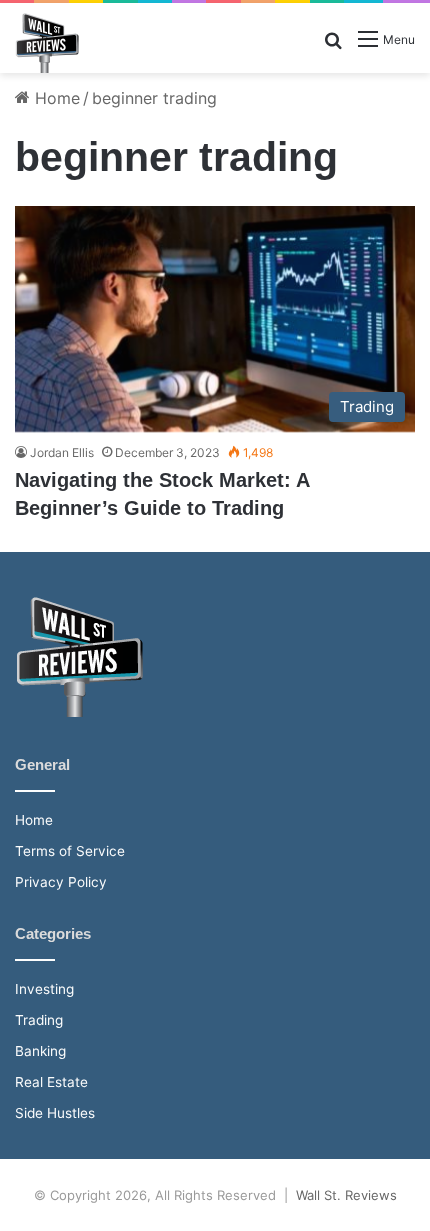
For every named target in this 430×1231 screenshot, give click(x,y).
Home (55, 98)
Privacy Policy (61, 882)
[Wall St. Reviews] (47, 43)
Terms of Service (70, 851)
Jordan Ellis (62, 452)
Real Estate (51, 1082)
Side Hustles (55, 1113)
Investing (44, 989)
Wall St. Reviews (346, 1195)
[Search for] (333, 46)
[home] (79, 712)
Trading (39, 1020)
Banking (40, 1051)
